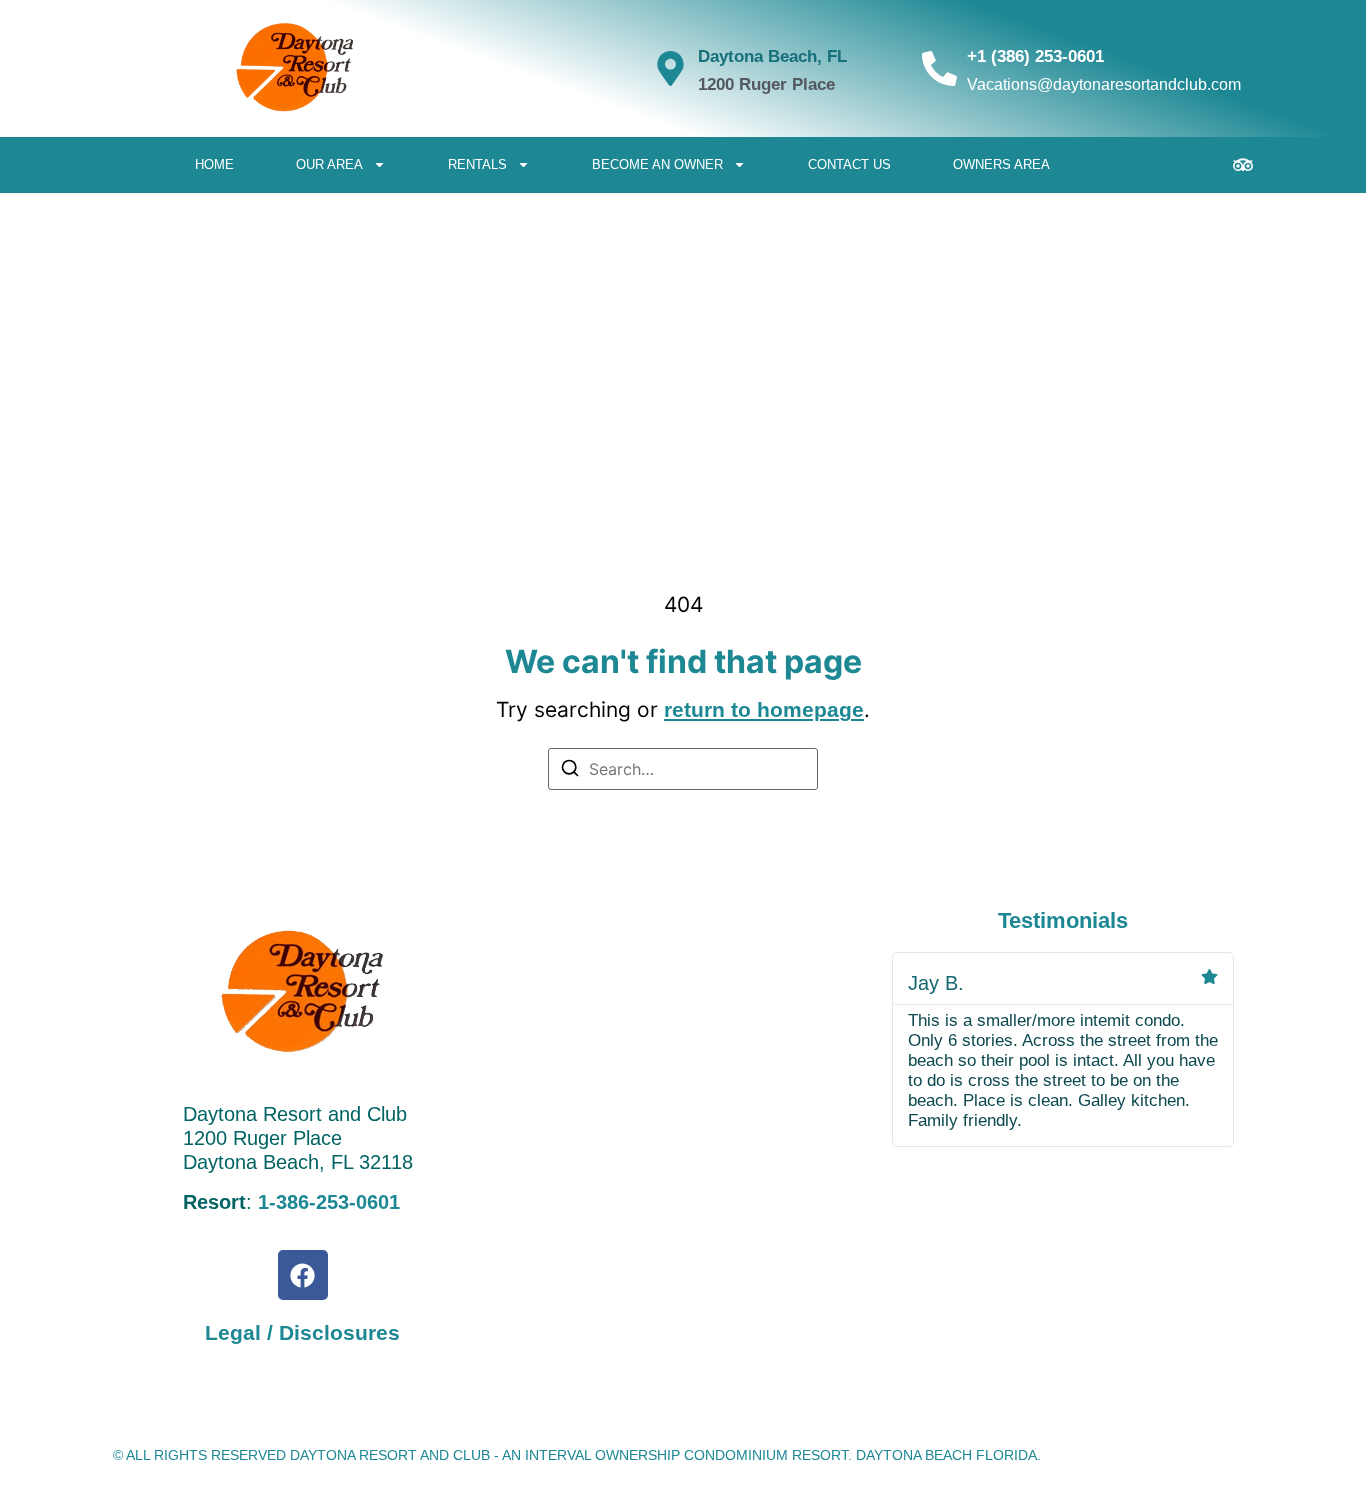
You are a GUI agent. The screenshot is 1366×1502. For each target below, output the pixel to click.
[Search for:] (683, 769)
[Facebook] (303, 1275)
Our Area (329, 164)
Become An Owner (657, 164)
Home (214, 164)
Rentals (477, 164)
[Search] (570, 771)
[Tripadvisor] (1243, 165)
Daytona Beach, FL (772, 56)
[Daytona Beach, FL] (670, 68)
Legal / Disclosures (302, 1332)
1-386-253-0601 (329, 1202)
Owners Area (1001, 164)
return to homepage (764, 709)
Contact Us (849, 164)
